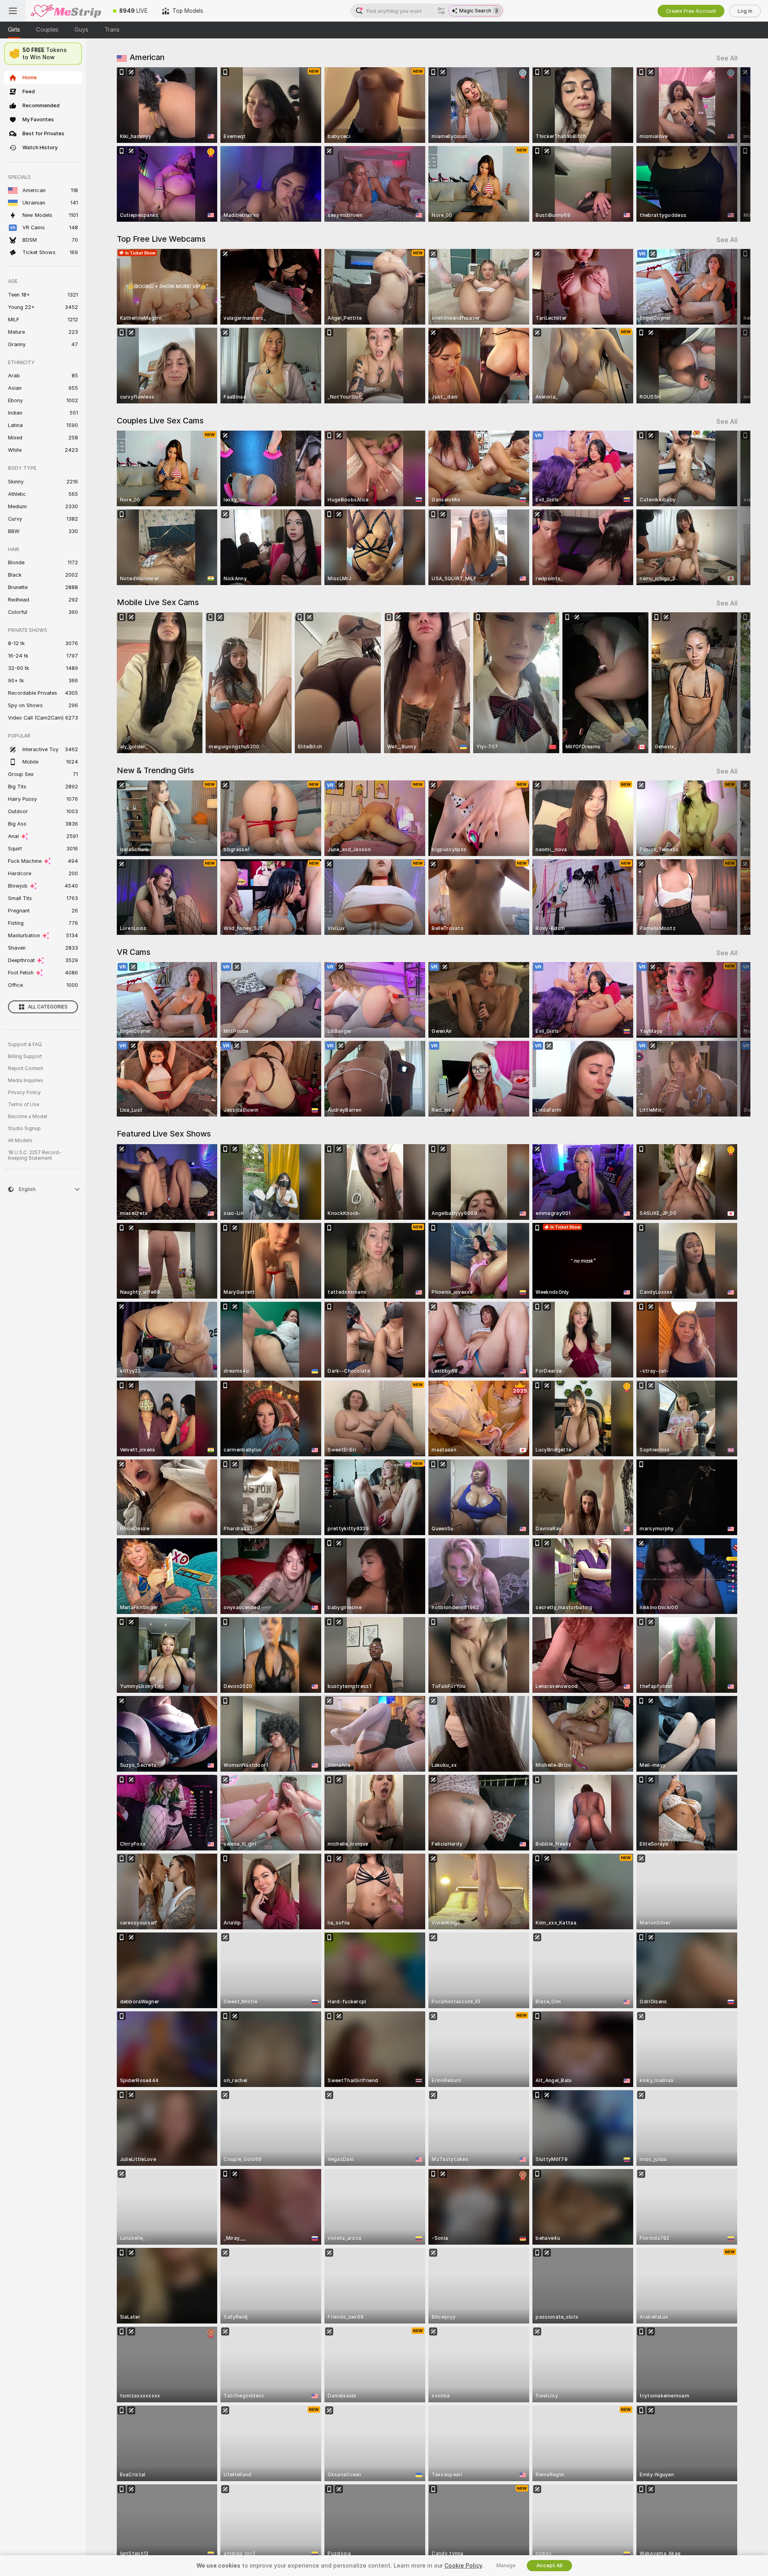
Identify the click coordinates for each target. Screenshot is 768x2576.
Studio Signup (24, 1129)
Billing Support (25, 1056)
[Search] (441, 11)
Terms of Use (24, 1105)
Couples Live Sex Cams (160, 421)
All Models (20, 1141)
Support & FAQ (25, 1044)
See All (727, 58)
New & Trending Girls (155, 770)
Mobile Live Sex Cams (158, 602)
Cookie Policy (463, 2566)
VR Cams (134, 952)
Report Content (26, 1068)
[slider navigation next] (730, 144)
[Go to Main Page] (66, 11)
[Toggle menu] (13, 11)
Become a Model (28, 1117)
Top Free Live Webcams (161, 239)
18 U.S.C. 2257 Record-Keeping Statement (35, 1155)
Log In (745, 11)
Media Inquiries (26, 1081)
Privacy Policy (24, 1093)
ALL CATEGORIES (48, 1007)
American (147, 57)
